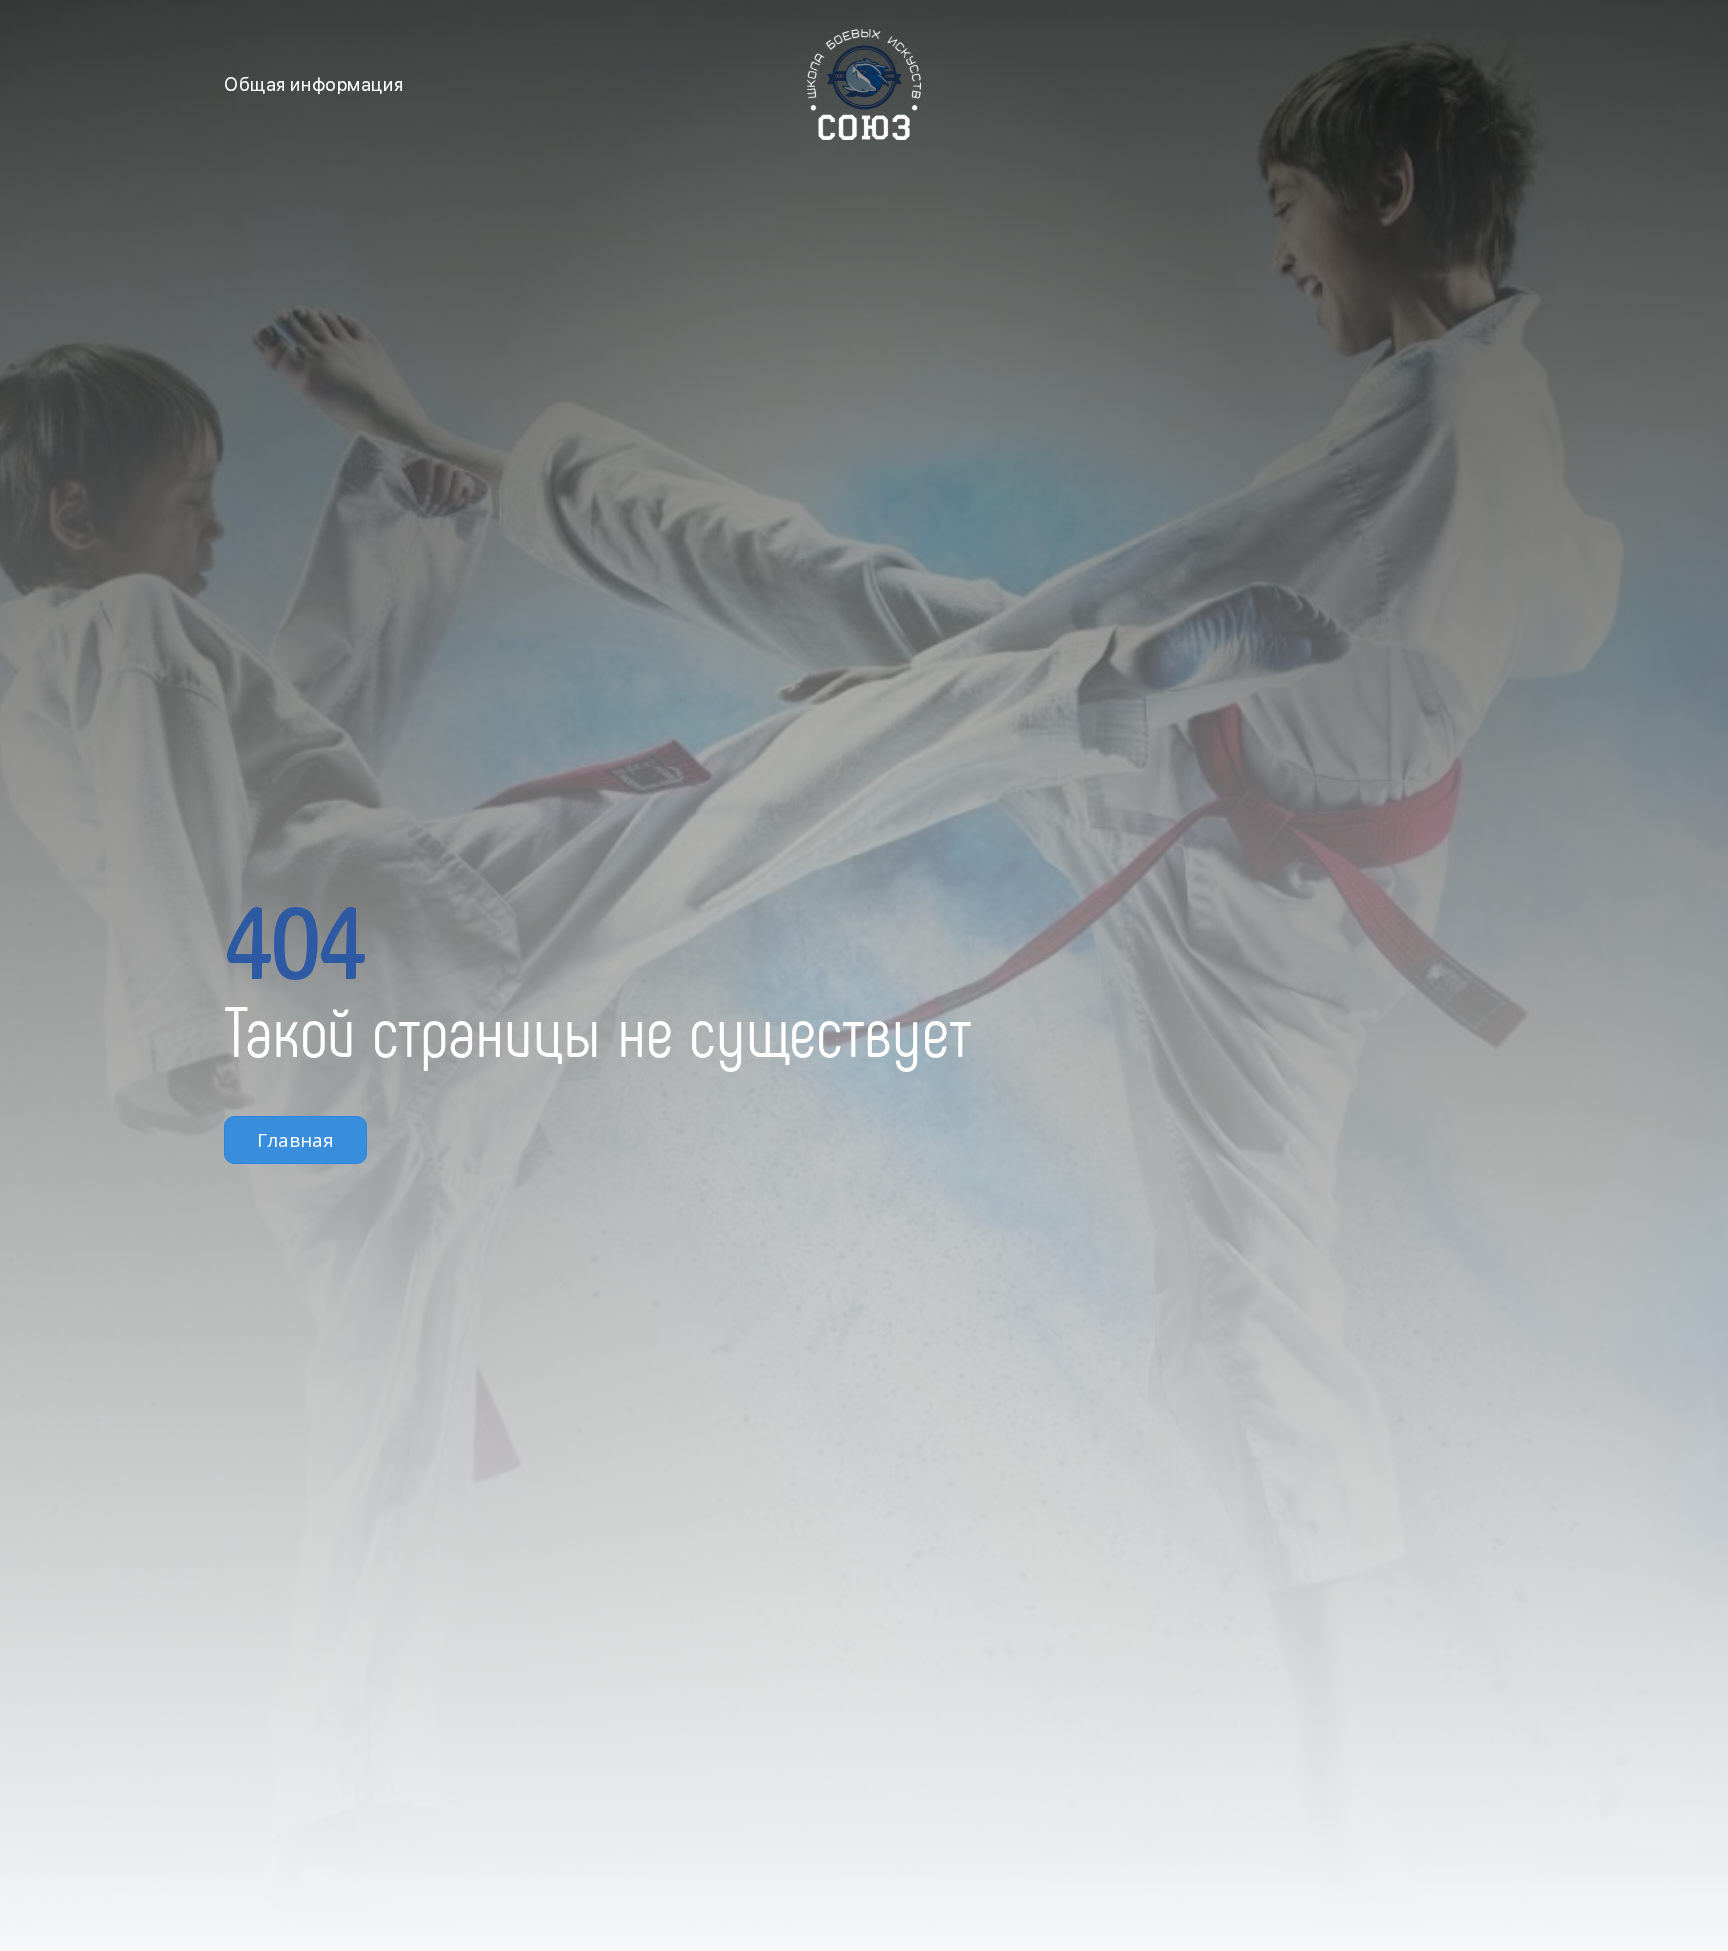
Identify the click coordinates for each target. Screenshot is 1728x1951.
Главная (295, 1140)
